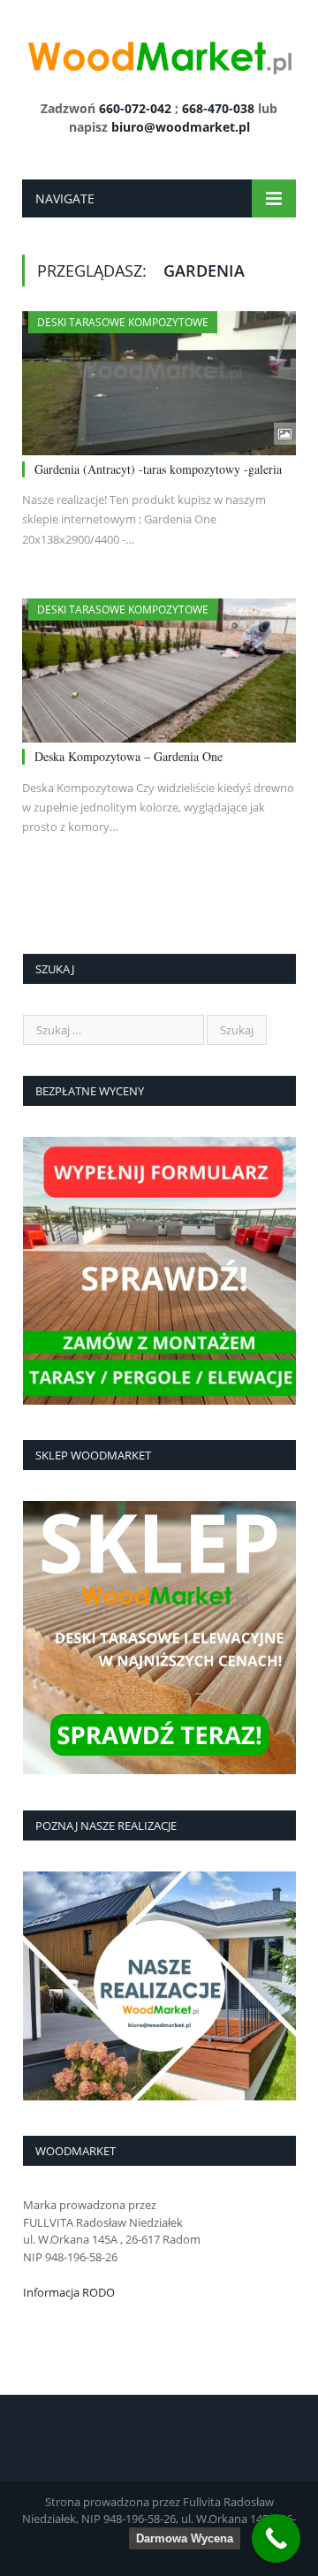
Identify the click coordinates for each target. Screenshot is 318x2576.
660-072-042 (135, 108)
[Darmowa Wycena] (276, 2538)
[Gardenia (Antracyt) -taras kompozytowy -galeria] (159, 383)
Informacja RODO (69, 2292)
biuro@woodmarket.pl (181, 127)
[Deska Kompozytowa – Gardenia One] (159, 671)
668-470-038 (218, 108)
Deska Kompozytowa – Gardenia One (129, 756)
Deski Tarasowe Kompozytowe (123, 322)
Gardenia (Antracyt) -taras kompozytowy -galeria (158, 469)
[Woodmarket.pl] (159, 53)
